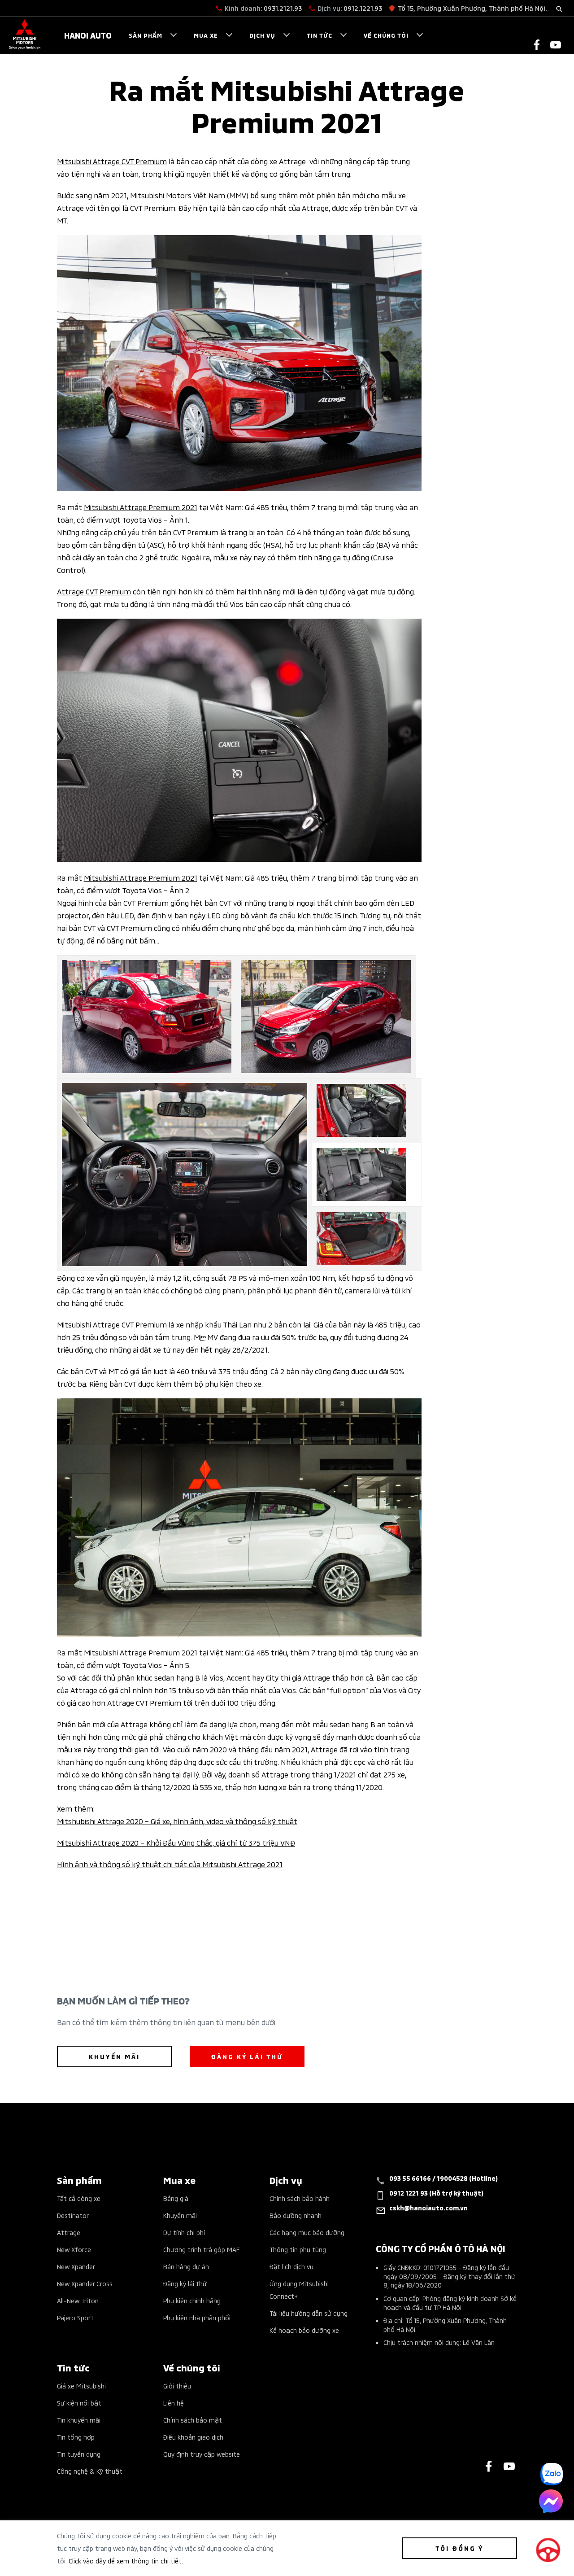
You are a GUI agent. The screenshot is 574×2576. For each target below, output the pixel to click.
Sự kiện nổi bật (79, 2403)
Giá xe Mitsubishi (81, 2386)
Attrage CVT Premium (94, 591)
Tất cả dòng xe (79, 2198)
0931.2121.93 (283, 8)
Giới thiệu (177, 2386)
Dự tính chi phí (184, 2232)
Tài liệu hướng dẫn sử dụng (309, 2313)
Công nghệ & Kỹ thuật (90, 2471)
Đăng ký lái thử (185, 2283)
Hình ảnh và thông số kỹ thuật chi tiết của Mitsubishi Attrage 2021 (170, 1864)
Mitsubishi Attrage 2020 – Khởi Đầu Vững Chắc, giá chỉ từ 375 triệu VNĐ (176, 1842)
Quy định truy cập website (202, 2454)
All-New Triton (78, 2300)
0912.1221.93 (363, 8)
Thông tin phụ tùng (298, 2249)
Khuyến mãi (180, 2215)
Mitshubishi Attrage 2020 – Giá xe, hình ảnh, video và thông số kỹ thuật (177, 1821)
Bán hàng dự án (186, 2266)
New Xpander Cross (85, 2283)
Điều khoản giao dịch (193, 2437)
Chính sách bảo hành (300, 2198)
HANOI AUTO (88, 35)
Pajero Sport (75, 2317)
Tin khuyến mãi (79, 2420)
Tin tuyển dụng (79, 2454)
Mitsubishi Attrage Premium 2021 (141, 506)
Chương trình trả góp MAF (201, 2249)
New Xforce (74, 2249)
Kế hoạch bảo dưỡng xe (304, 2330)
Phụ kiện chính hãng (192, 2300)
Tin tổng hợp (76, 2437)
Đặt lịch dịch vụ (291, 2266)
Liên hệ (174, 2403)
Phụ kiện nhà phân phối (197, 2317)
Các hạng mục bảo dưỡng (307, 2232)
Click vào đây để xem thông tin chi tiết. (126, 2561)
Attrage (69, 2232)
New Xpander (76, 2266)
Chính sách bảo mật (193, 2420)
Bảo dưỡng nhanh (296, 2215)
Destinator (73, 2215)
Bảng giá (176, 2198)
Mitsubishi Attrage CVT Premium (112, 161)
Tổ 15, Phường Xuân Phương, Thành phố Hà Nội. (472, 8)
